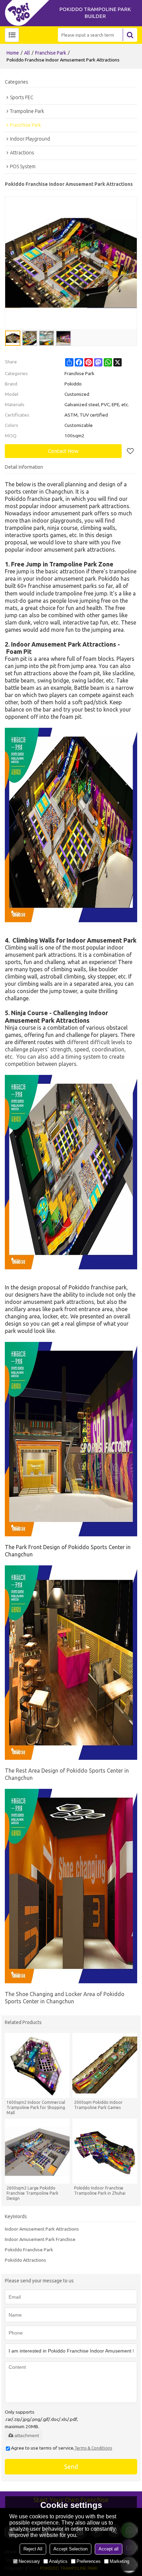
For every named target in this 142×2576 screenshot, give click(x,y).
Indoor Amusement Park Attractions (42, 2229)
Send (71, 2467)
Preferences (89, 2561)
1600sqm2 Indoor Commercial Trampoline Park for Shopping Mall (36, 2107)
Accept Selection (70, 2549)
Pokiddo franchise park (34, 499)
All (27, 53)
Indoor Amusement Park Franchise (40, 2239)
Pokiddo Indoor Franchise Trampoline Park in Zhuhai (100, 2191)
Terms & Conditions (93, 2448)
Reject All (33, 2549)
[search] (130, 35)
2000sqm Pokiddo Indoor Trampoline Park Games (98, 2105)
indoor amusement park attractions (85, 506)
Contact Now (63, 451)
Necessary (29, 2561)
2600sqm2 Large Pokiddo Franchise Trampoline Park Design (32, 2193)
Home (13, 53)
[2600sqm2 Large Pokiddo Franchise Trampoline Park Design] (37, 2151)
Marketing (119, 2561)
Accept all (109, 2549)
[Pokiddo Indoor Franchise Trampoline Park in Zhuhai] (105, 2151)
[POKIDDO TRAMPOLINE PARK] (29, 13)
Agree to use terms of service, (62, 2448)
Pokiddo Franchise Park (29, 2250)
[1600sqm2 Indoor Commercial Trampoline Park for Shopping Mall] (37, 2065)
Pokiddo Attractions (26, 2260)
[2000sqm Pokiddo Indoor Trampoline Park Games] (105, 2065)
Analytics (58, 2561)
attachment (27, 2435)
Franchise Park (51, 53)
